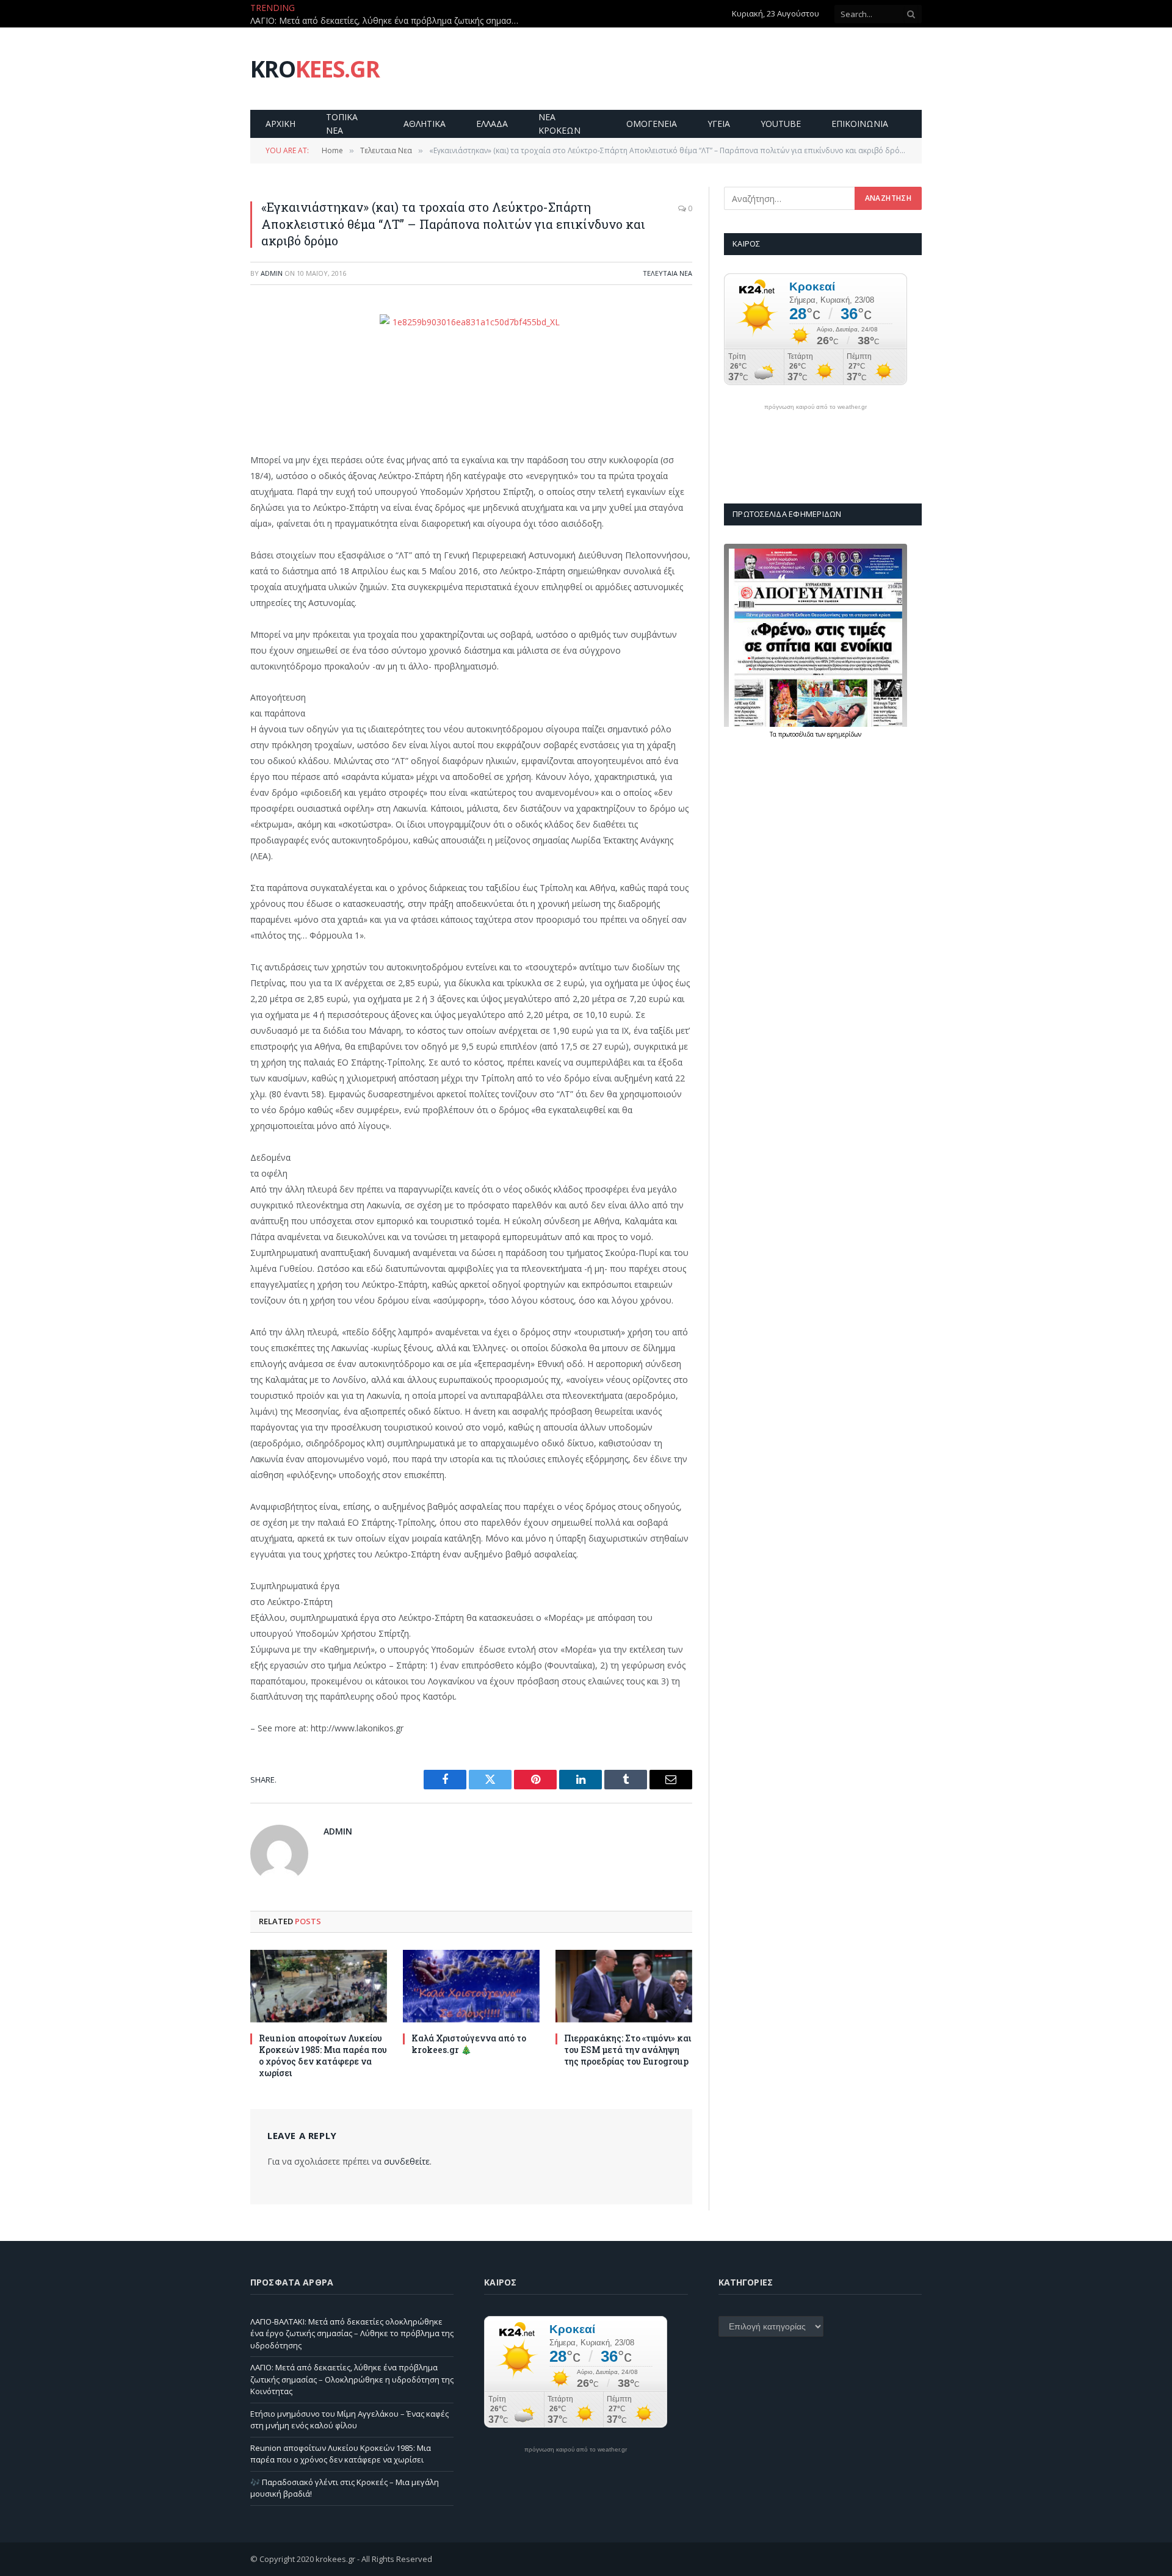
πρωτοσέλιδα (797, 734)
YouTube (781, 124)
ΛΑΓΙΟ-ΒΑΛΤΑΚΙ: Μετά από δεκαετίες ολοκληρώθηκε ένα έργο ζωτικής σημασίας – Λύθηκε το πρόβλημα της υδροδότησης (352, 2333)
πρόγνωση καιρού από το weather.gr (816, 407)
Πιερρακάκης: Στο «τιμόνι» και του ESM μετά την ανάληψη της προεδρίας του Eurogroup (628, 2050)
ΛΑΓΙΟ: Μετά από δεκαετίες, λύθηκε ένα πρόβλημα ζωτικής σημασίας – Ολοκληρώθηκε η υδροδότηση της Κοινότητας (388, 21)
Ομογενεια (652, 124)
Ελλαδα (492, 124)
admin (272, 273)
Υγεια (719, 124)
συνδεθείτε (407, 2161)
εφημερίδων (844, 734)
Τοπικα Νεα (342, 124)
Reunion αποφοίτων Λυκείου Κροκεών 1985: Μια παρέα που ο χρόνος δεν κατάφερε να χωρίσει (323, 2055)
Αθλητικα (425, 124)
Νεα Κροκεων (559, 124)
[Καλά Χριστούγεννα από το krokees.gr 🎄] (471, 1986)
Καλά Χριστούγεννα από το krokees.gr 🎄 (469, 2044)
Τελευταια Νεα (667, 273)
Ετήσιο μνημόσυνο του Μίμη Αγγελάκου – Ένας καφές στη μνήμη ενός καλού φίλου (349, 2420)
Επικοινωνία (860, 124)
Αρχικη (280, 124)
